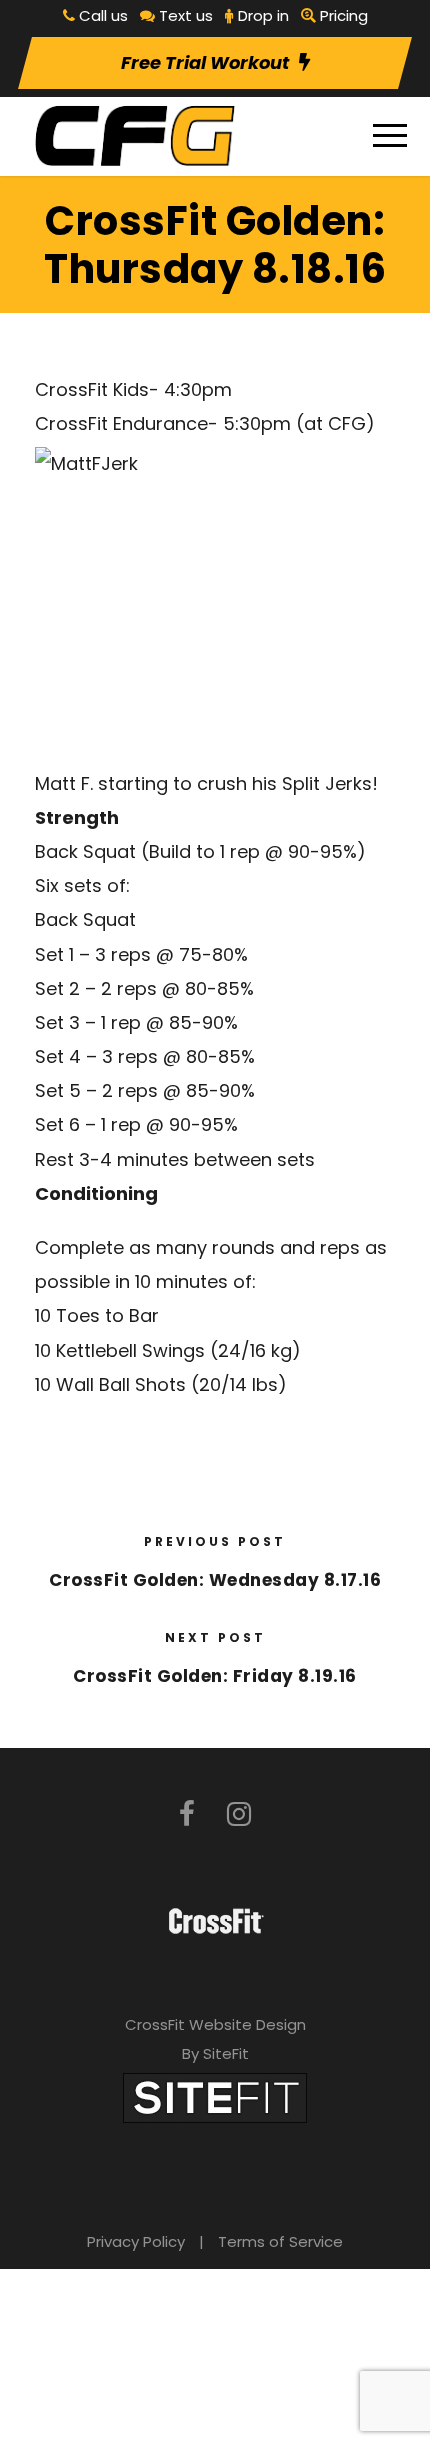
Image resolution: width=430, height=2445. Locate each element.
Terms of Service (280, 2241)
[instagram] (239, 1814)
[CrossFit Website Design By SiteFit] (215, 2096)
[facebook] (187, 1814)
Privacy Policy (136, 2241)
